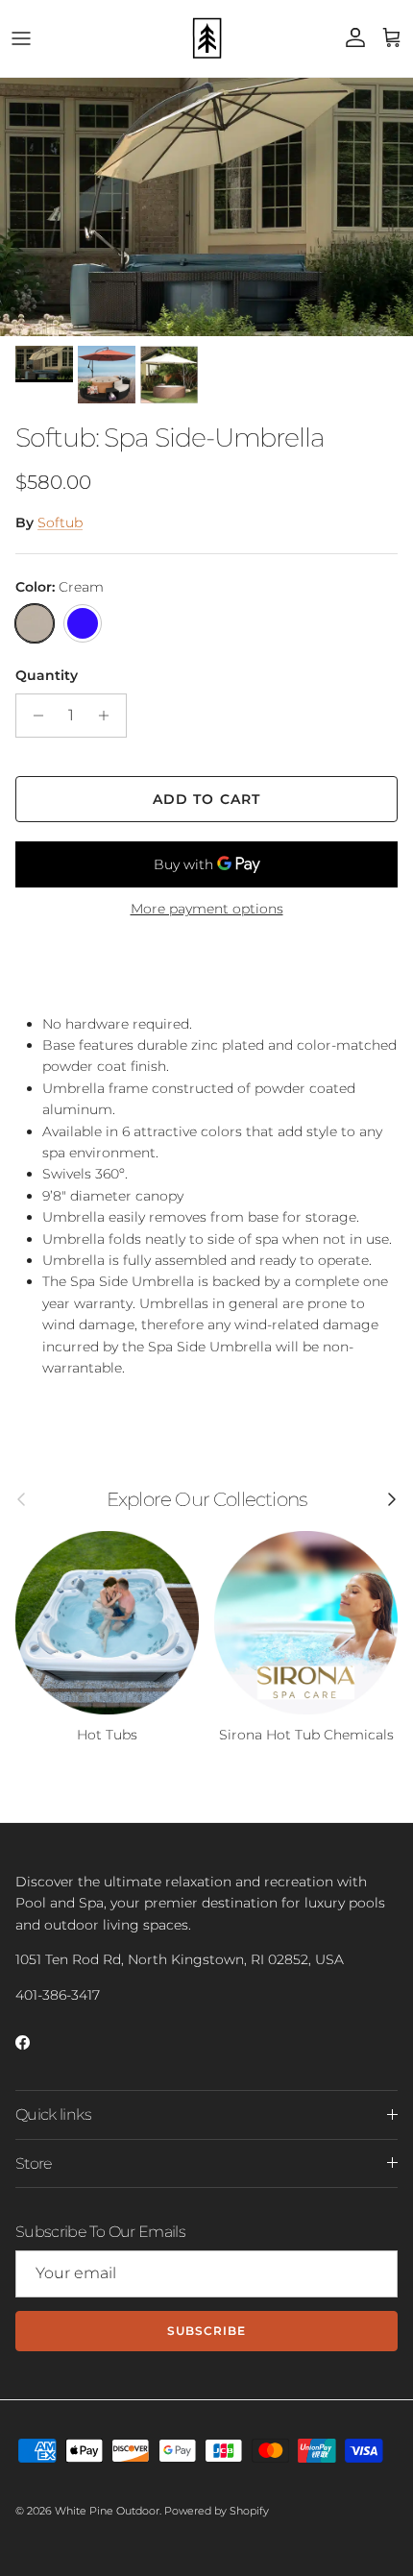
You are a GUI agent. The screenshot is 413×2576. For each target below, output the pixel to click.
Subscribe (206, 2331)
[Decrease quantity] (33, 716)
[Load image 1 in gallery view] (206, 207)
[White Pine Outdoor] (206, 38)
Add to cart (206, 799)
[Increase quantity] (109, 716)
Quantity (47, 675)
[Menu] (21, 38)
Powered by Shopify (217, 2511)
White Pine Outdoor (107, 2511)
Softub (60, 522)
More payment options (207, 909)
